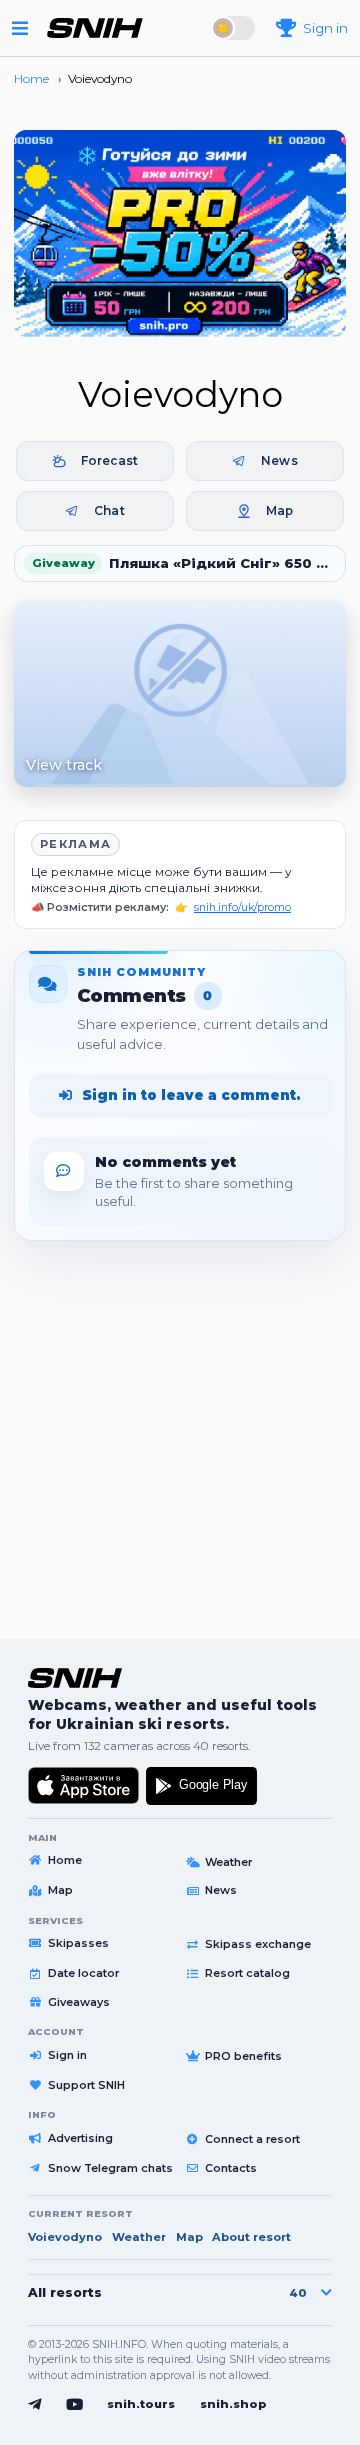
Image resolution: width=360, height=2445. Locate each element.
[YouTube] (74, 2405)
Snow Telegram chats (110, 2168)
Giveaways (79, 2002)
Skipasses (78, 1943)
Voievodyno (65, 2237)
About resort (251, 2237)
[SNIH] (75, 1678)
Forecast (109, 460)
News (279, 460)
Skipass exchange (258, 1944)
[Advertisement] (180, 1431)
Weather (228, 1862)
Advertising (80, 2138)
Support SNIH (86, 2085)
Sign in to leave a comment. (191, 1095)
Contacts (231, 2168)
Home (65, 1860)
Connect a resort (252, 2139)
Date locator (83, 1973)
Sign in (67, 2055)
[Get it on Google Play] (201, 1786)
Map (279, 510)
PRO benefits (243, 2056)
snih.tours (141, 2404)
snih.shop (233, 2404)
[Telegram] (34, 2405)
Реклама (75, 844)
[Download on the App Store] (84, 1786)
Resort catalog (247, 1973)
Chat (109, 510)
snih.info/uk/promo (242, 907)
